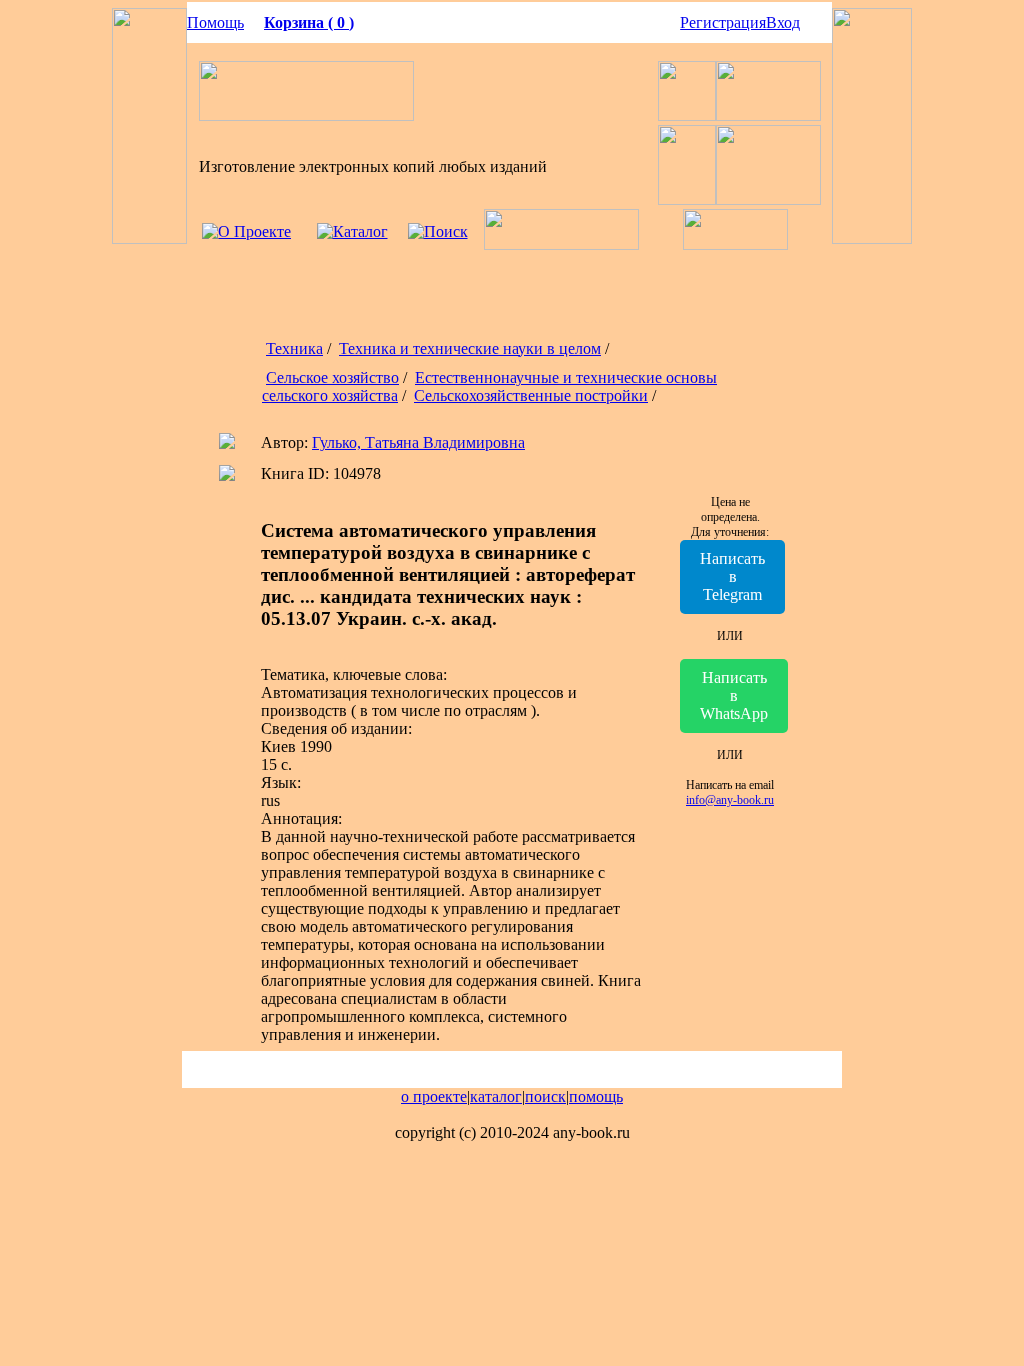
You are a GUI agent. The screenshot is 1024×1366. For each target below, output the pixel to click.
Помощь (215, 22)
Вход (783, 22)
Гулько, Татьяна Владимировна (418, 442)
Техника (294, 348)
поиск (545, 1096)
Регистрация (723, 22)
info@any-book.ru (730, 800)
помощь (596, 1096)
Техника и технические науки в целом (470, 348)
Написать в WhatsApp (734, 695)
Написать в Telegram (732, 576)
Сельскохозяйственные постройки (531, 395)
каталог (496, 1096)
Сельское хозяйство (332, 377)
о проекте (434, 1096)
